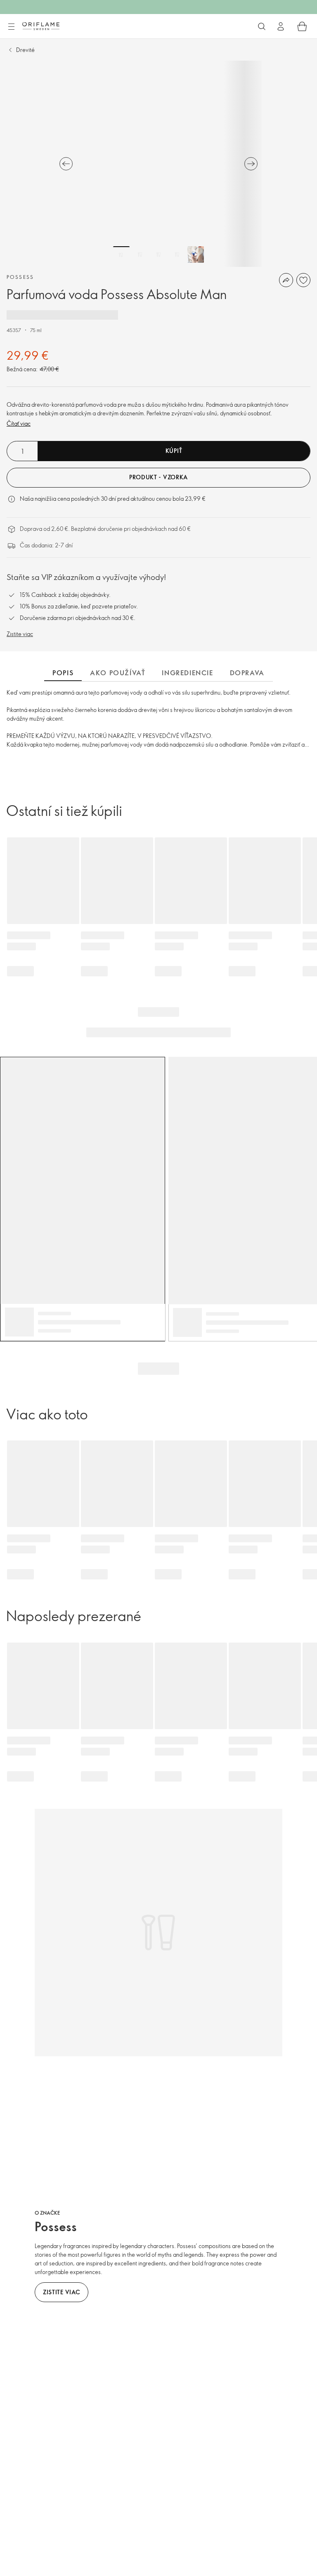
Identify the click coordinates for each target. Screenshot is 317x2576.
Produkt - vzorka (158, 477)
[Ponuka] (11, 27)
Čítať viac (19, 423)
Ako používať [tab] (118, 673)
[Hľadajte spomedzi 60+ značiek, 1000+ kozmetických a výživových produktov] (262, 26)
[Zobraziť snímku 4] (177, 255)
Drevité (25, 50)
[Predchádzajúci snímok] (66, 164)
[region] (158, 164)
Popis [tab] (63, 673)
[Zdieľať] (286, 280)
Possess (20, 277)
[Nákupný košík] (302, 26)
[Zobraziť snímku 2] (140, 255)
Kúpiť (174, 451)
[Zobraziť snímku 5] (196, 255)
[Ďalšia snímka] (251, 164)
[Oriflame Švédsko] (41, 26)
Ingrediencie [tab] (187, 673)
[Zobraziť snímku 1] (121, 255)
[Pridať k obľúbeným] (303, 280)
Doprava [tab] (247, 673)
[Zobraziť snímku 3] (158, 255)
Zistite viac (20, 634)
